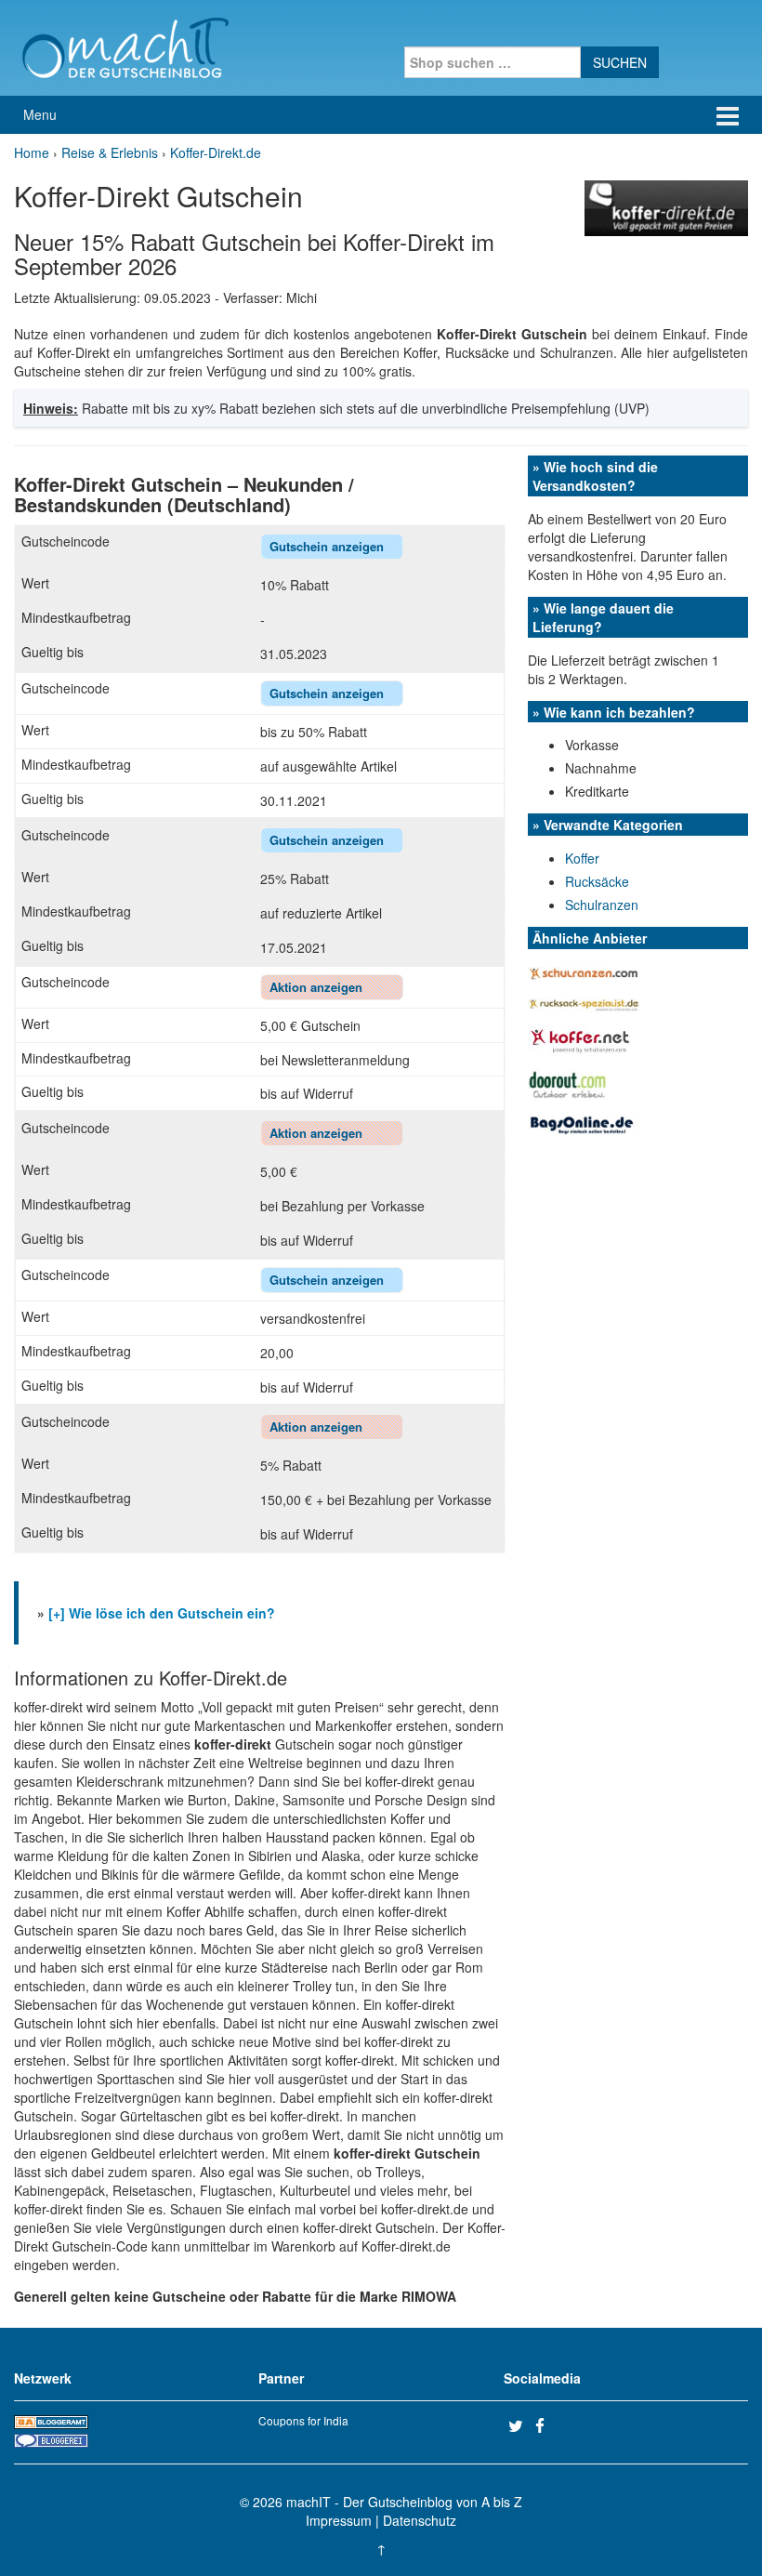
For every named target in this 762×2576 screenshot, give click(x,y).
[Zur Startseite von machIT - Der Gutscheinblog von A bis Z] (125, 46)
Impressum (339, 2520)
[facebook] (546, 2425)
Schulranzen (602, 905)
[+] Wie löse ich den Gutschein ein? (162, 1613)
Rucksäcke (597, 881)
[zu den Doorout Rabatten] (568, 1083)
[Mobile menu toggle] (728, 115)
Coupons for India (303, 2420)
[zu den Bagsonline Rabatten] (584, 1123)
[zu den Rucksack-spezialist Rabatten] (584, 1003)
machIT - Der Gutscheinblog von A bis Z (404, 2502)
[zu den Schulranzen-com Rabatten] (584, 971)
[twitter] (519, 2425)
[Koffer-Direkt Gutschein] (666, 206)
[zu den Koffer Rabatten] (580, 1039)
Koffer (582, 858)
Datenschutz (420, 2520)
